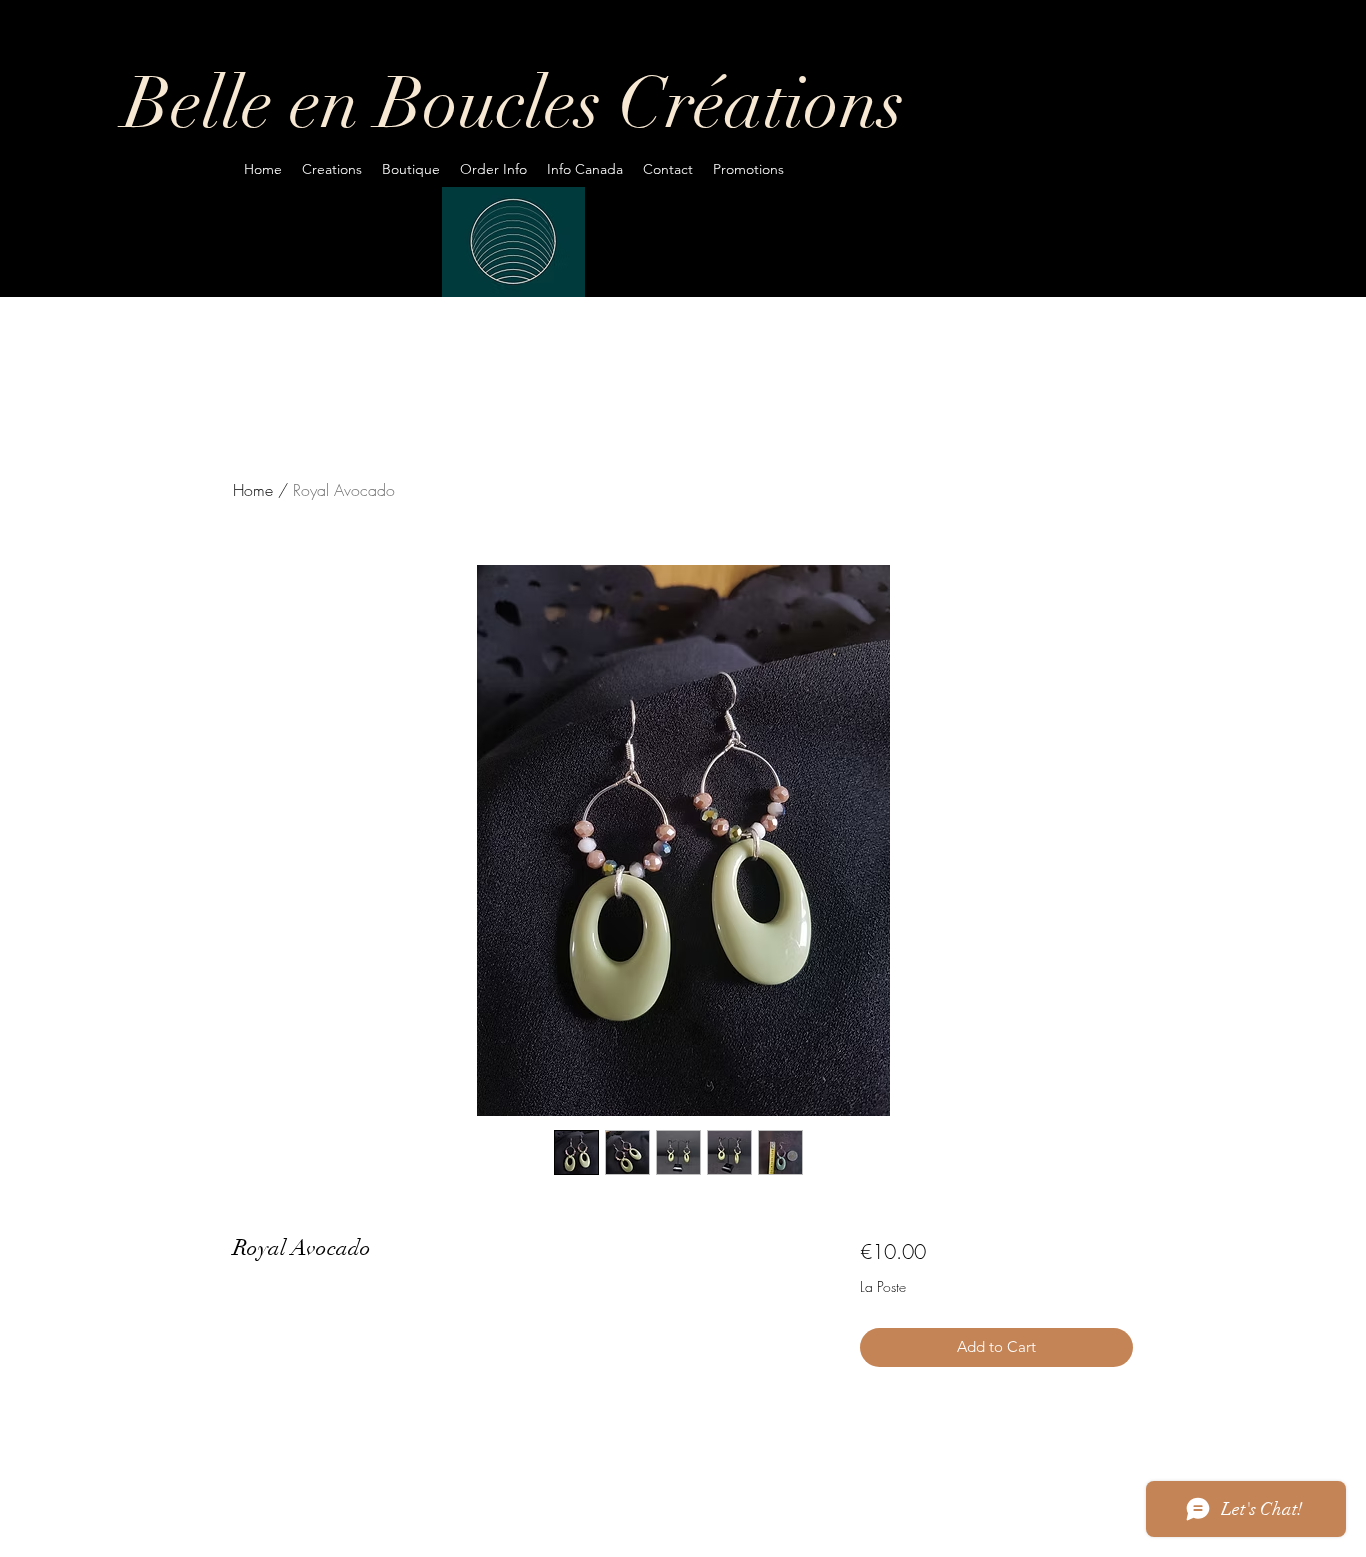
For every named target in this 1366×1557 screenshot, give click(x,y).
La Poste (883, 1286)
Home (253, 490)
